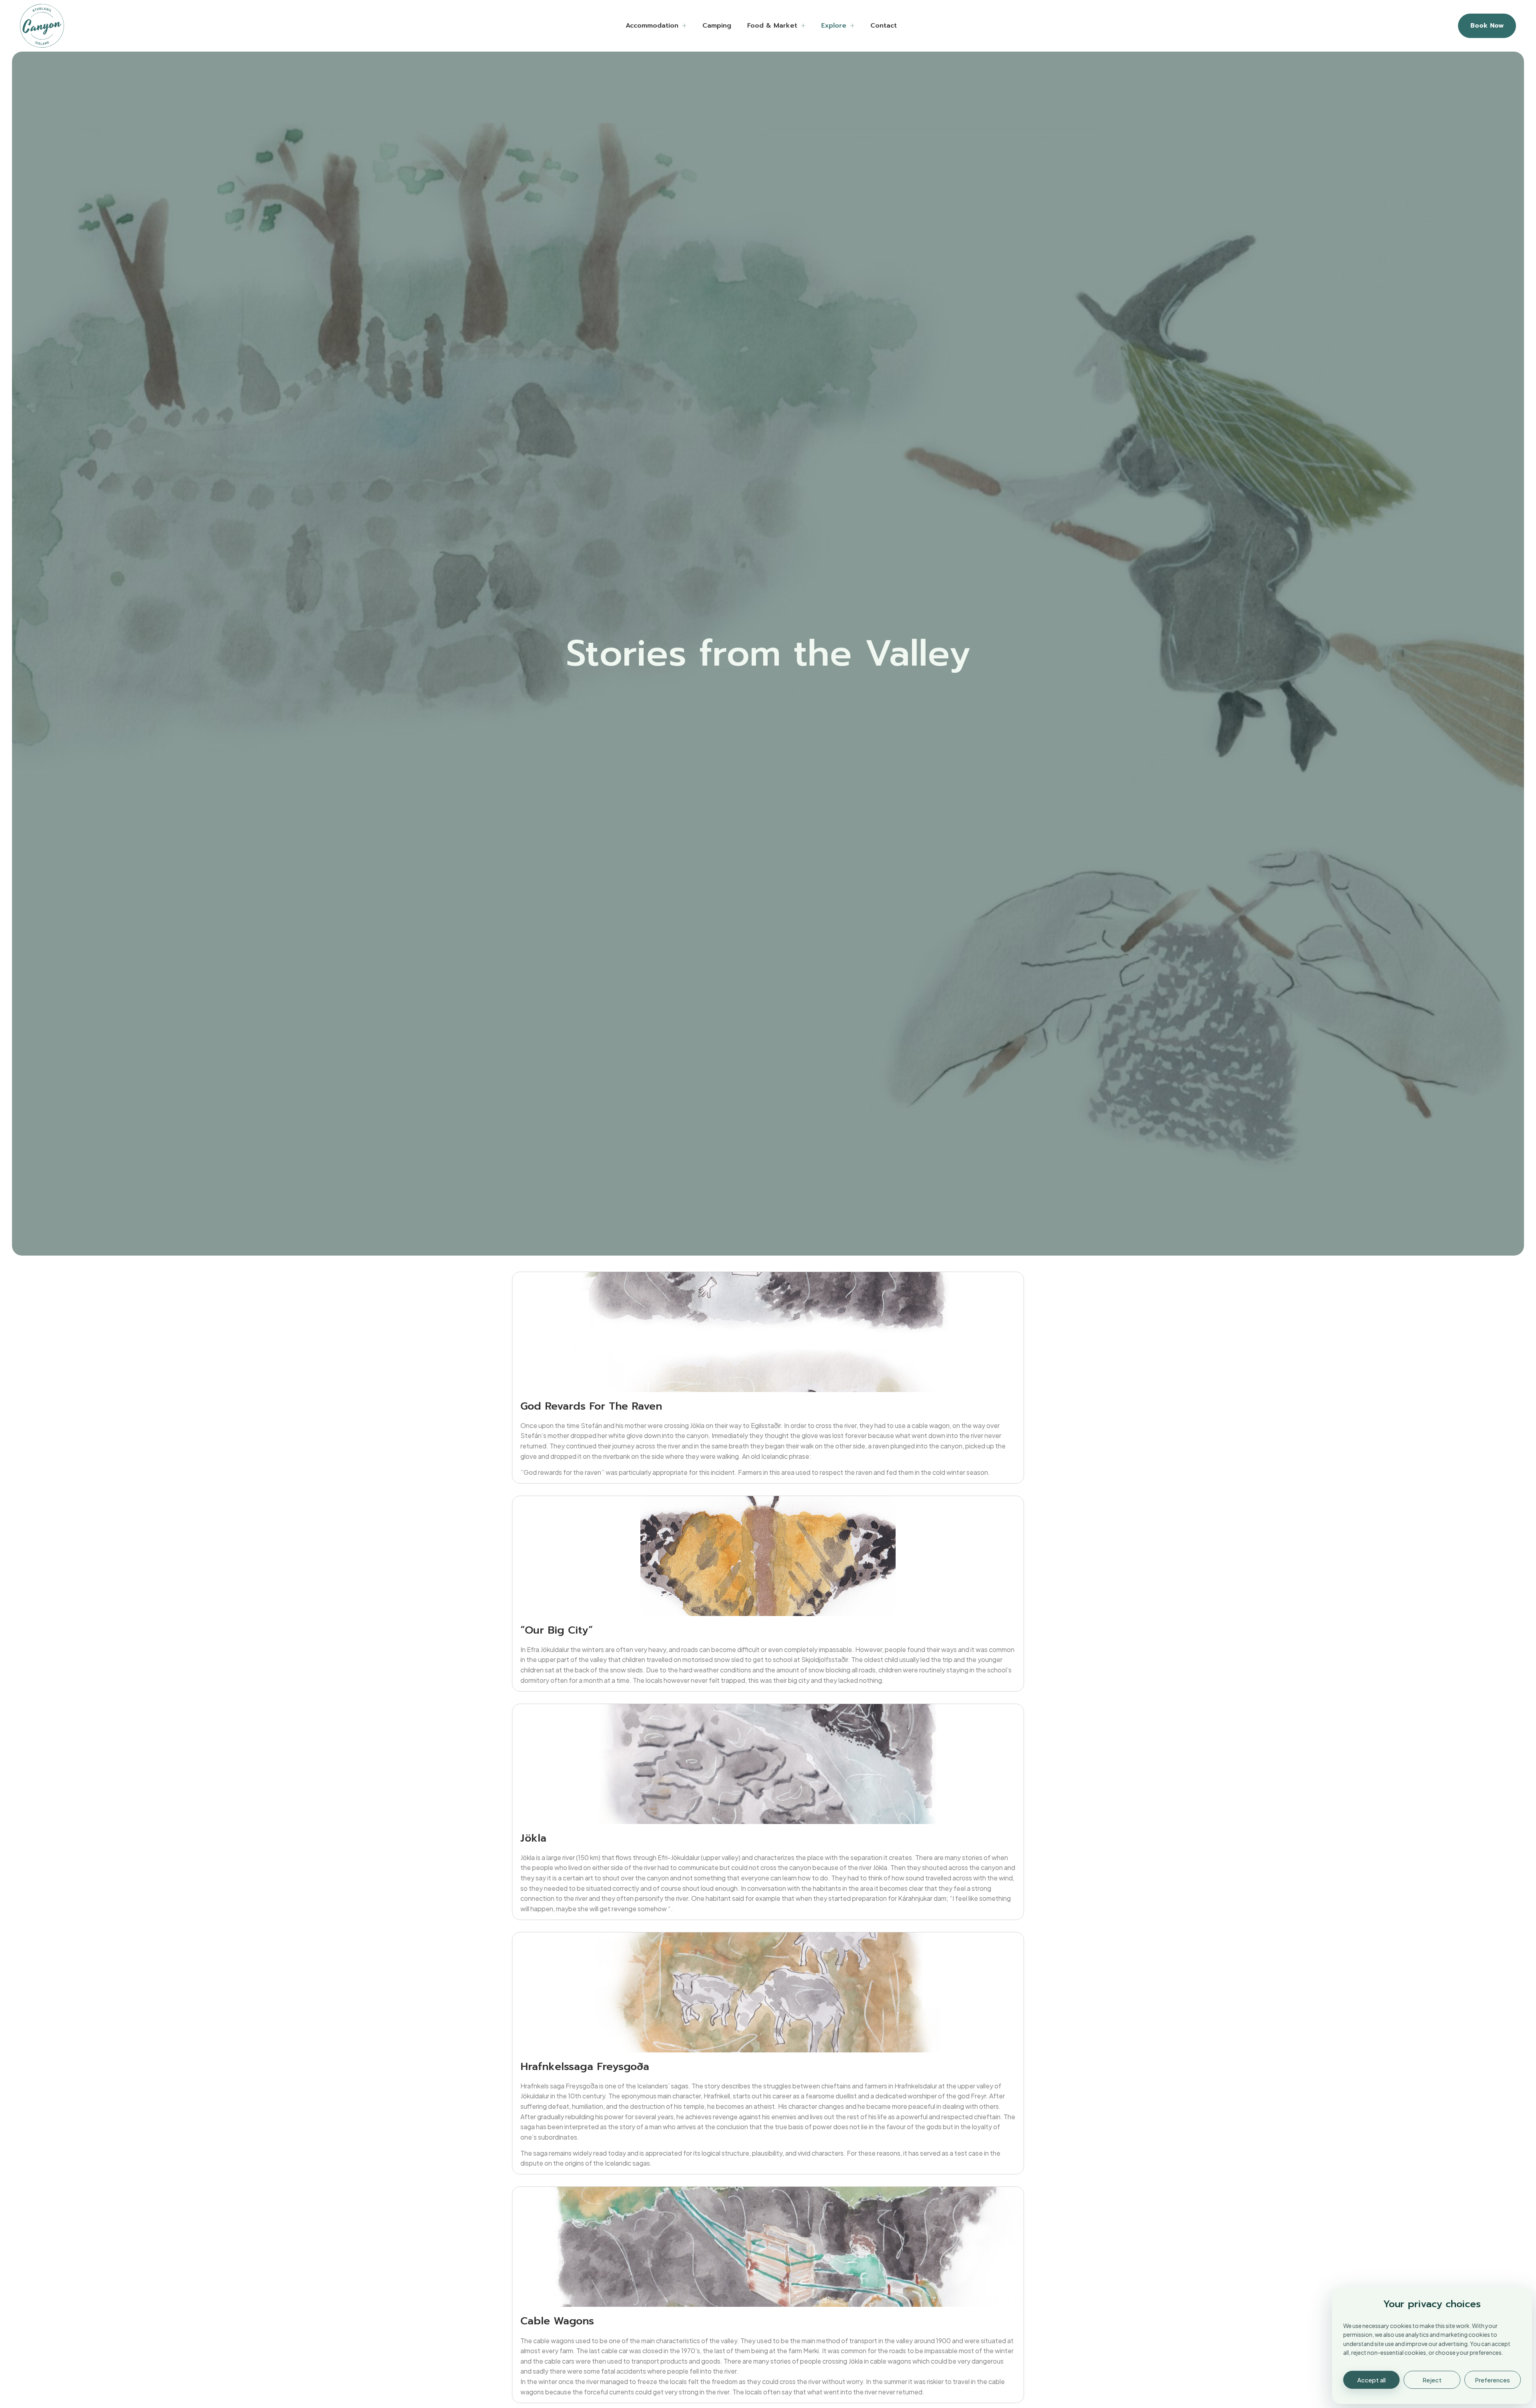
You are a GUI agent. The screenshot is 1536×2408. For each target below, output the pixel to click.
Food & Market (772, 26)
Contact (884, 26)
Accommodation (652, 26)
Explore (834, 26)
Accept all (1371, 2380)
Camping (717, 26)
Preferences (1492, 2380)
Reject (1432, 2380)
